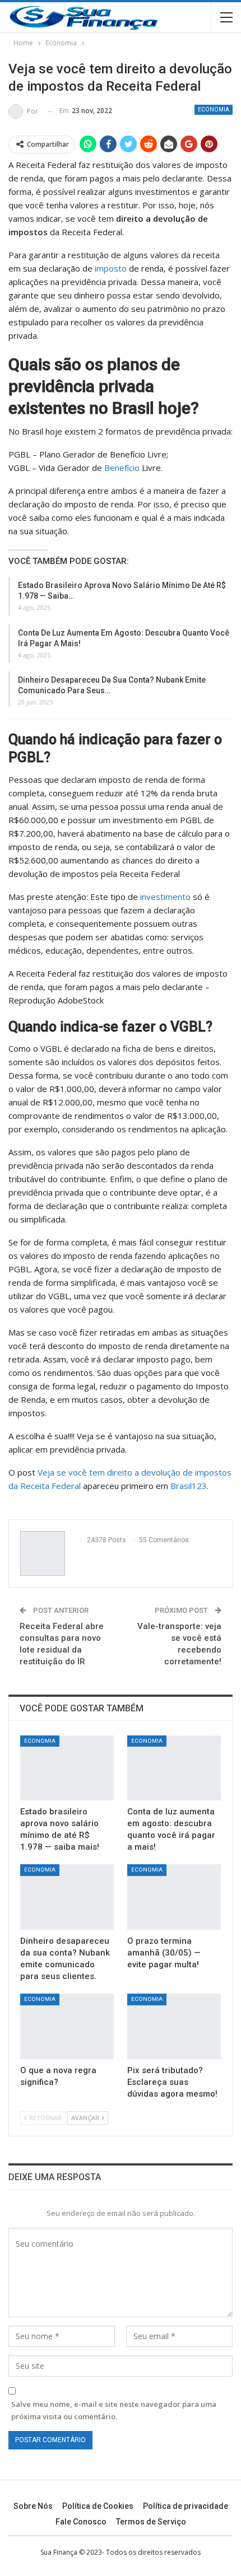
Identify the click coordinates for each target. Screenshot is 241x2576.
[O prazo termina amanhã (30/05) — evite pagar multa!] (174, 1897)
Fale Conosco (81, 2522)
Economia (214, 109)
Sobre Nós (33, 2506)
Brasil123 (189, 1486)
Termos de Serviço (151, 2522)
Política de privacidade (186, 2506)
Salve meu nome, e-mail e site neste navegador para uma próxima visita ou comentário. (114, 2410)
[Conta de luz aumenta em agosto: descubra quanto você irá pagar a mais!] (174, 1768)
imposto (110, 268)
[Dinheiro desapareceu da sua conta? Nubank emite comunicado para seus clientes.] (67, 1897)
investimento (165, 897)
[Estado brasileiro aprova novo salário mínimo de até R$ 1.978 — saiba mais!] (67, 1768)
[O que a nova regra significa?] (67, 2026)
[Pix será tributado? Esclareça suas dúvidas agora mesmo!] (174, 2026)
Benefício (122, 468)
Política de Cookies (98, 2506)
